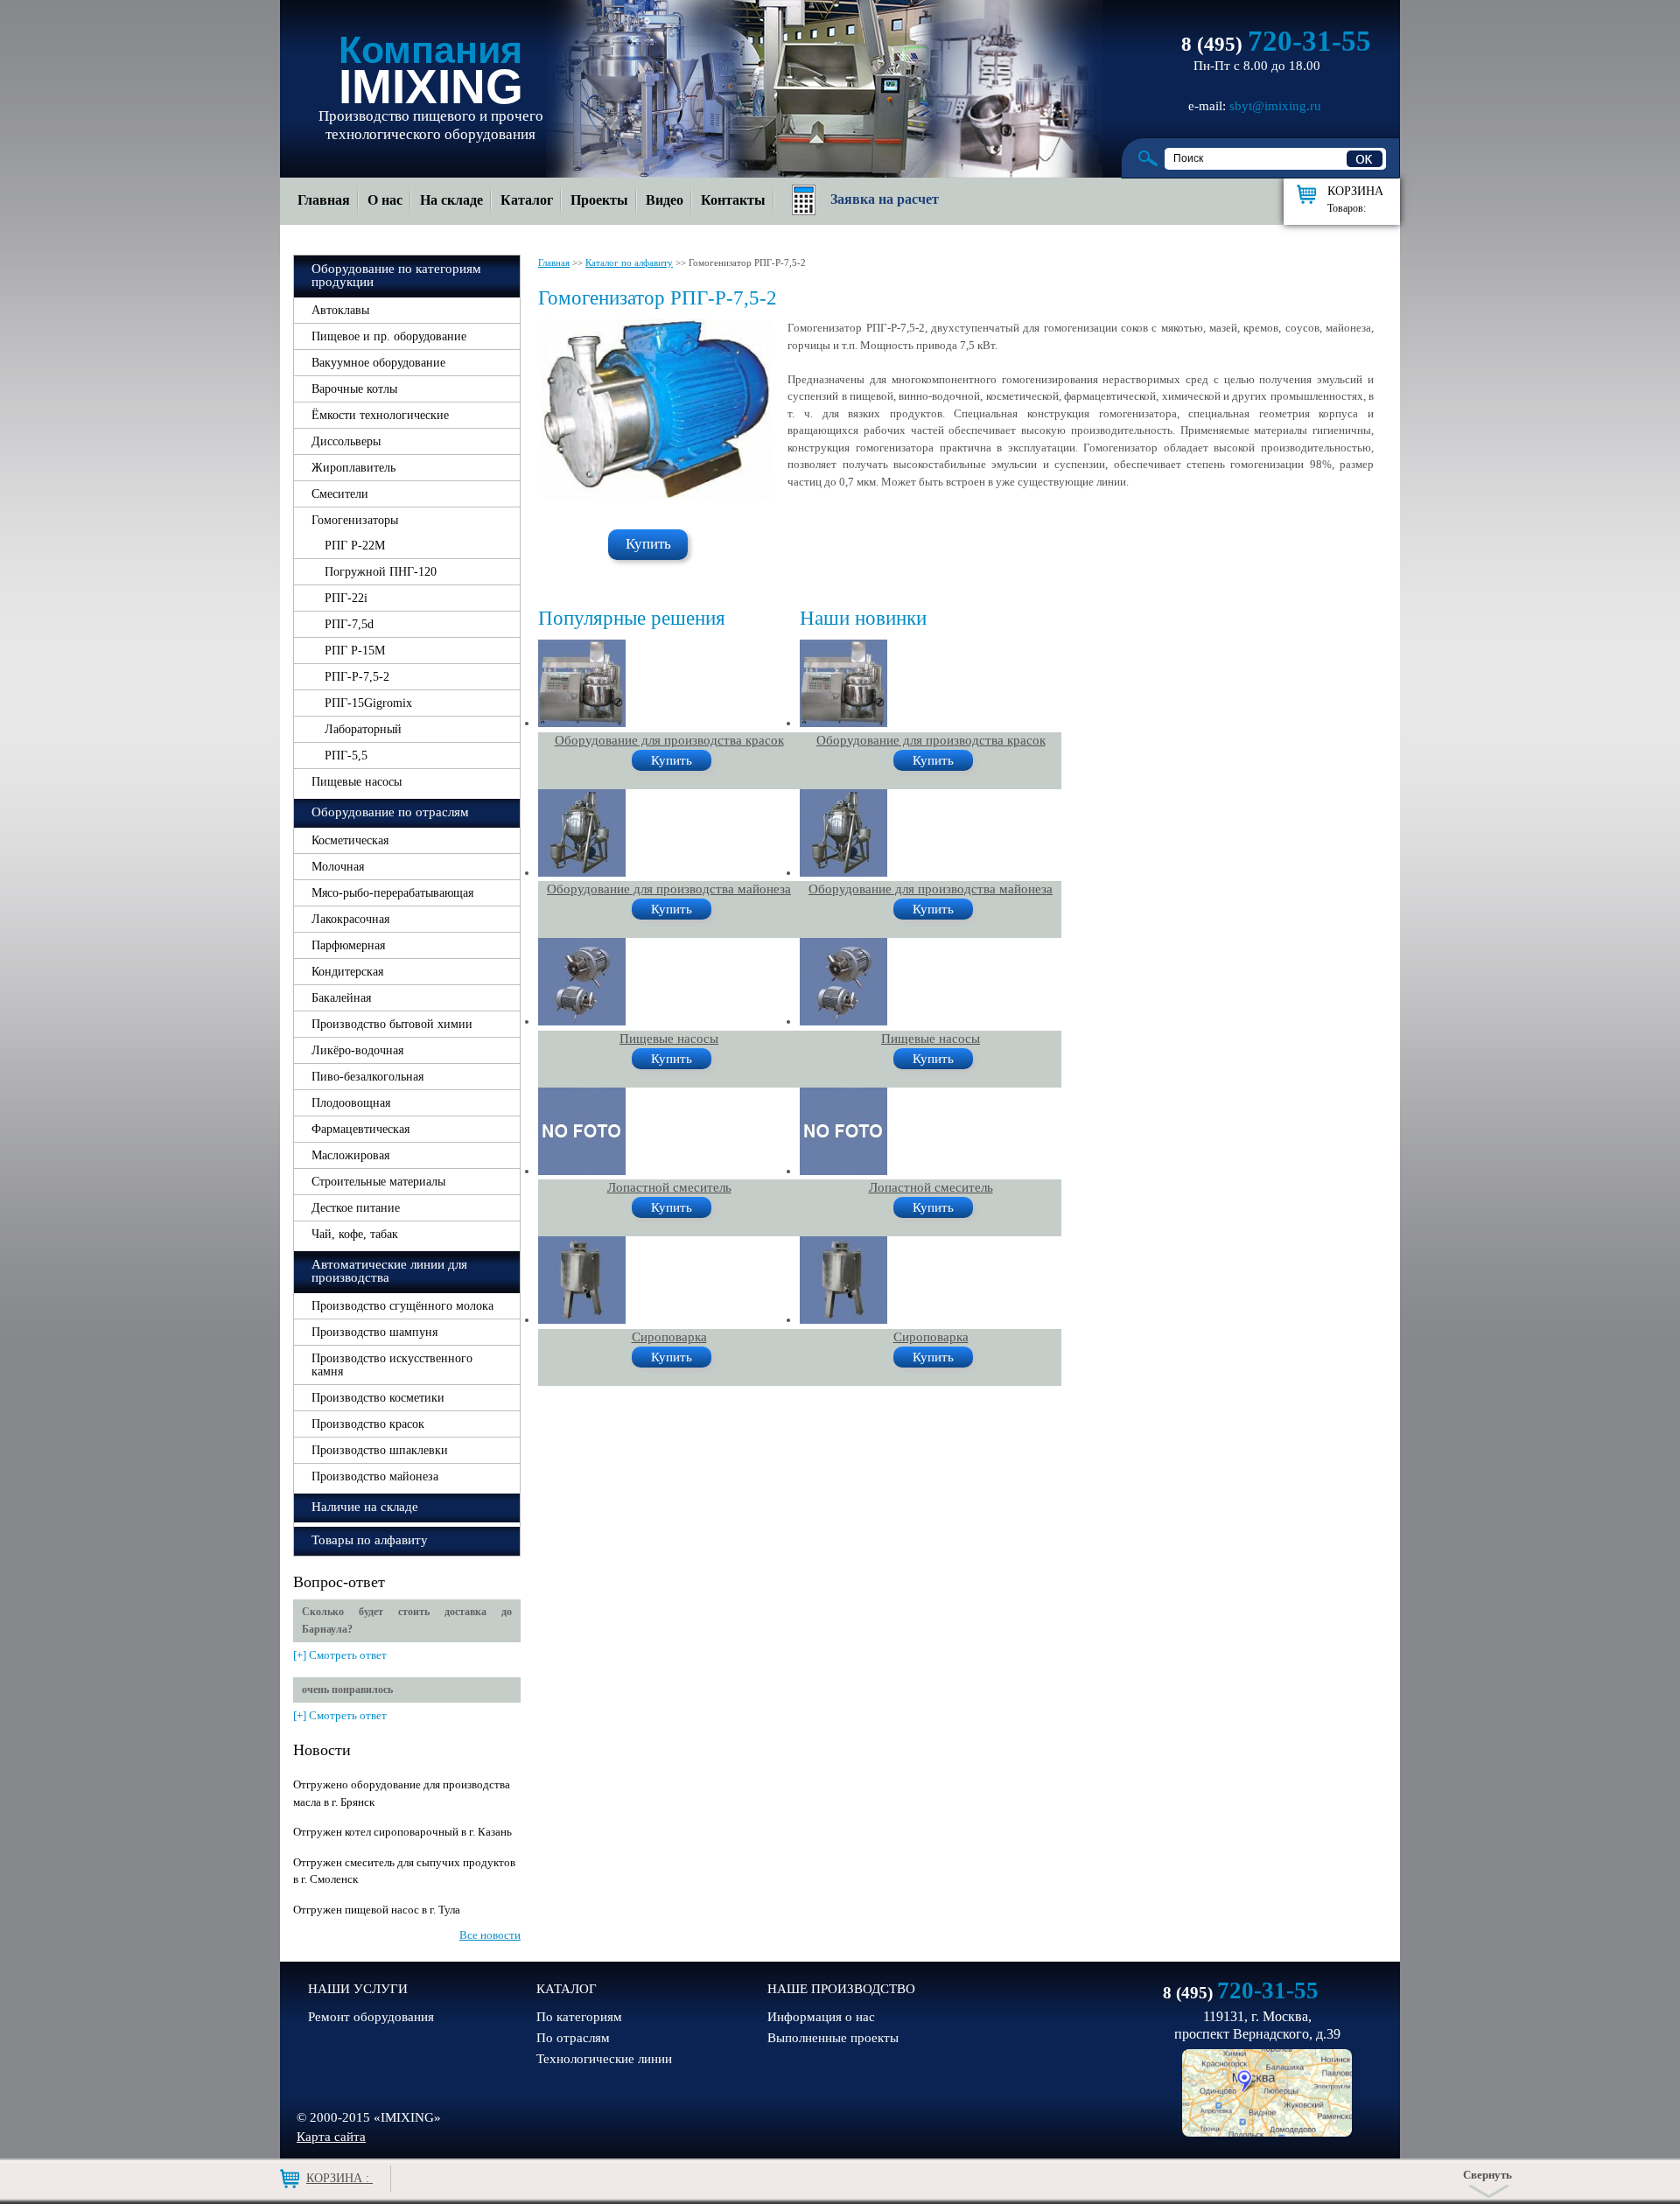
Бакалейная (341, 998)
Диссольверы (346, 441)
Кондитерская (347, 972)
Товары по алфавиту (370, 1540)
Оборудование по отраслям (390, 812)
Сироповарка (669, 1337)
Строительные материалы (378, 1182)
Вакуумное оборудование (378, 363)
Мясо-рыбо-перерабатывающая (392, 893)
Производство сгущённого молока (402, 1306)
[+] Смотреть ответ (340, 1655)
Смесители (340, 494)
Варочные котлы (354, 389)
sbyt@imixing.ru (1275, 106)
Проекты (599, 200)
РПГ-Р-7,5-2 (357, 677)
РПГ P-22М (355, 546)
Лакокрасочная (350, 919)
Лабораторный (363, 729)
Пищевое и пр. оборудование (389, 336)
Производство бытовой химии (392, 1024)
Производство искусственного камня (392, 1365)
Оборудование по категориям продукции (396, 275)
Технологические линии (604, 2059)
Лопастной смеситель (669, 1187)
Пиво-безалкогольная (367, 1077)
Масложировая (350, 1155)
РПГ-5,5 (346, 756)
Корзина (1355, 199)
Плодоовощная (351, 1103)
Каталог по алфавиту (629, 262)
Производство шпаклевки (380, 1450)
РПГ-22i (346, 598)
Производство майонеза (375, 1476)
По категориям (579, 2017)
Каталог (527, 200)
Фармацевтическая (360, 1129)
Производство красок (368, 1424)
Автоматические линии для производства (389, 1271)
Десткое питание (356, 1208)
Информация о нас (821, 2017)
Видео (665, 200)
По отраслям (573, 2038)
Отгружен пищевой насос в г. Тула (377, 1910)
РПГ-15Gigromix (368, 703)
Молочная (338, 867)
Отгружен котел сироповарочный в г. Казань (402, 1832)
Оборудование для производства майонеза (669, 889)
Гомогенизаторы (355, 520)
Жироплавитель (353, 468)
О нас (385, 200)
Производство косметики (378, 1398)
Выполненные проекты (833, 2038)
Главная (324, 200)
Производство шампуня (374, 1332)
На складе (451, 200)
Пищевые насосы (357, 782)
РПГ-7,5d (349, 624)
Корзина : (339, 2178)
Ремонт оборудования (371, 2017)
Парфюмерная (348, 945)
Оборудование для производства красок (669, 740)
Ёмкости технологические (380, 415)
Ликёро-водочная (357, 1050)
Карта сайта (331, 2137)
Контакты (733, 200)
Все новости (490, 1935)
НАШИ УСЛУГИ (358, 1989)
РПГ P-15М (355, 651)
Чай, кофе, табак (355, 1234)
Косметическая (350, 840)
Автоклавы (340, 310)
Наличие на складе (365, 1507)
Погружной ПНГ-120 (381, 572)
